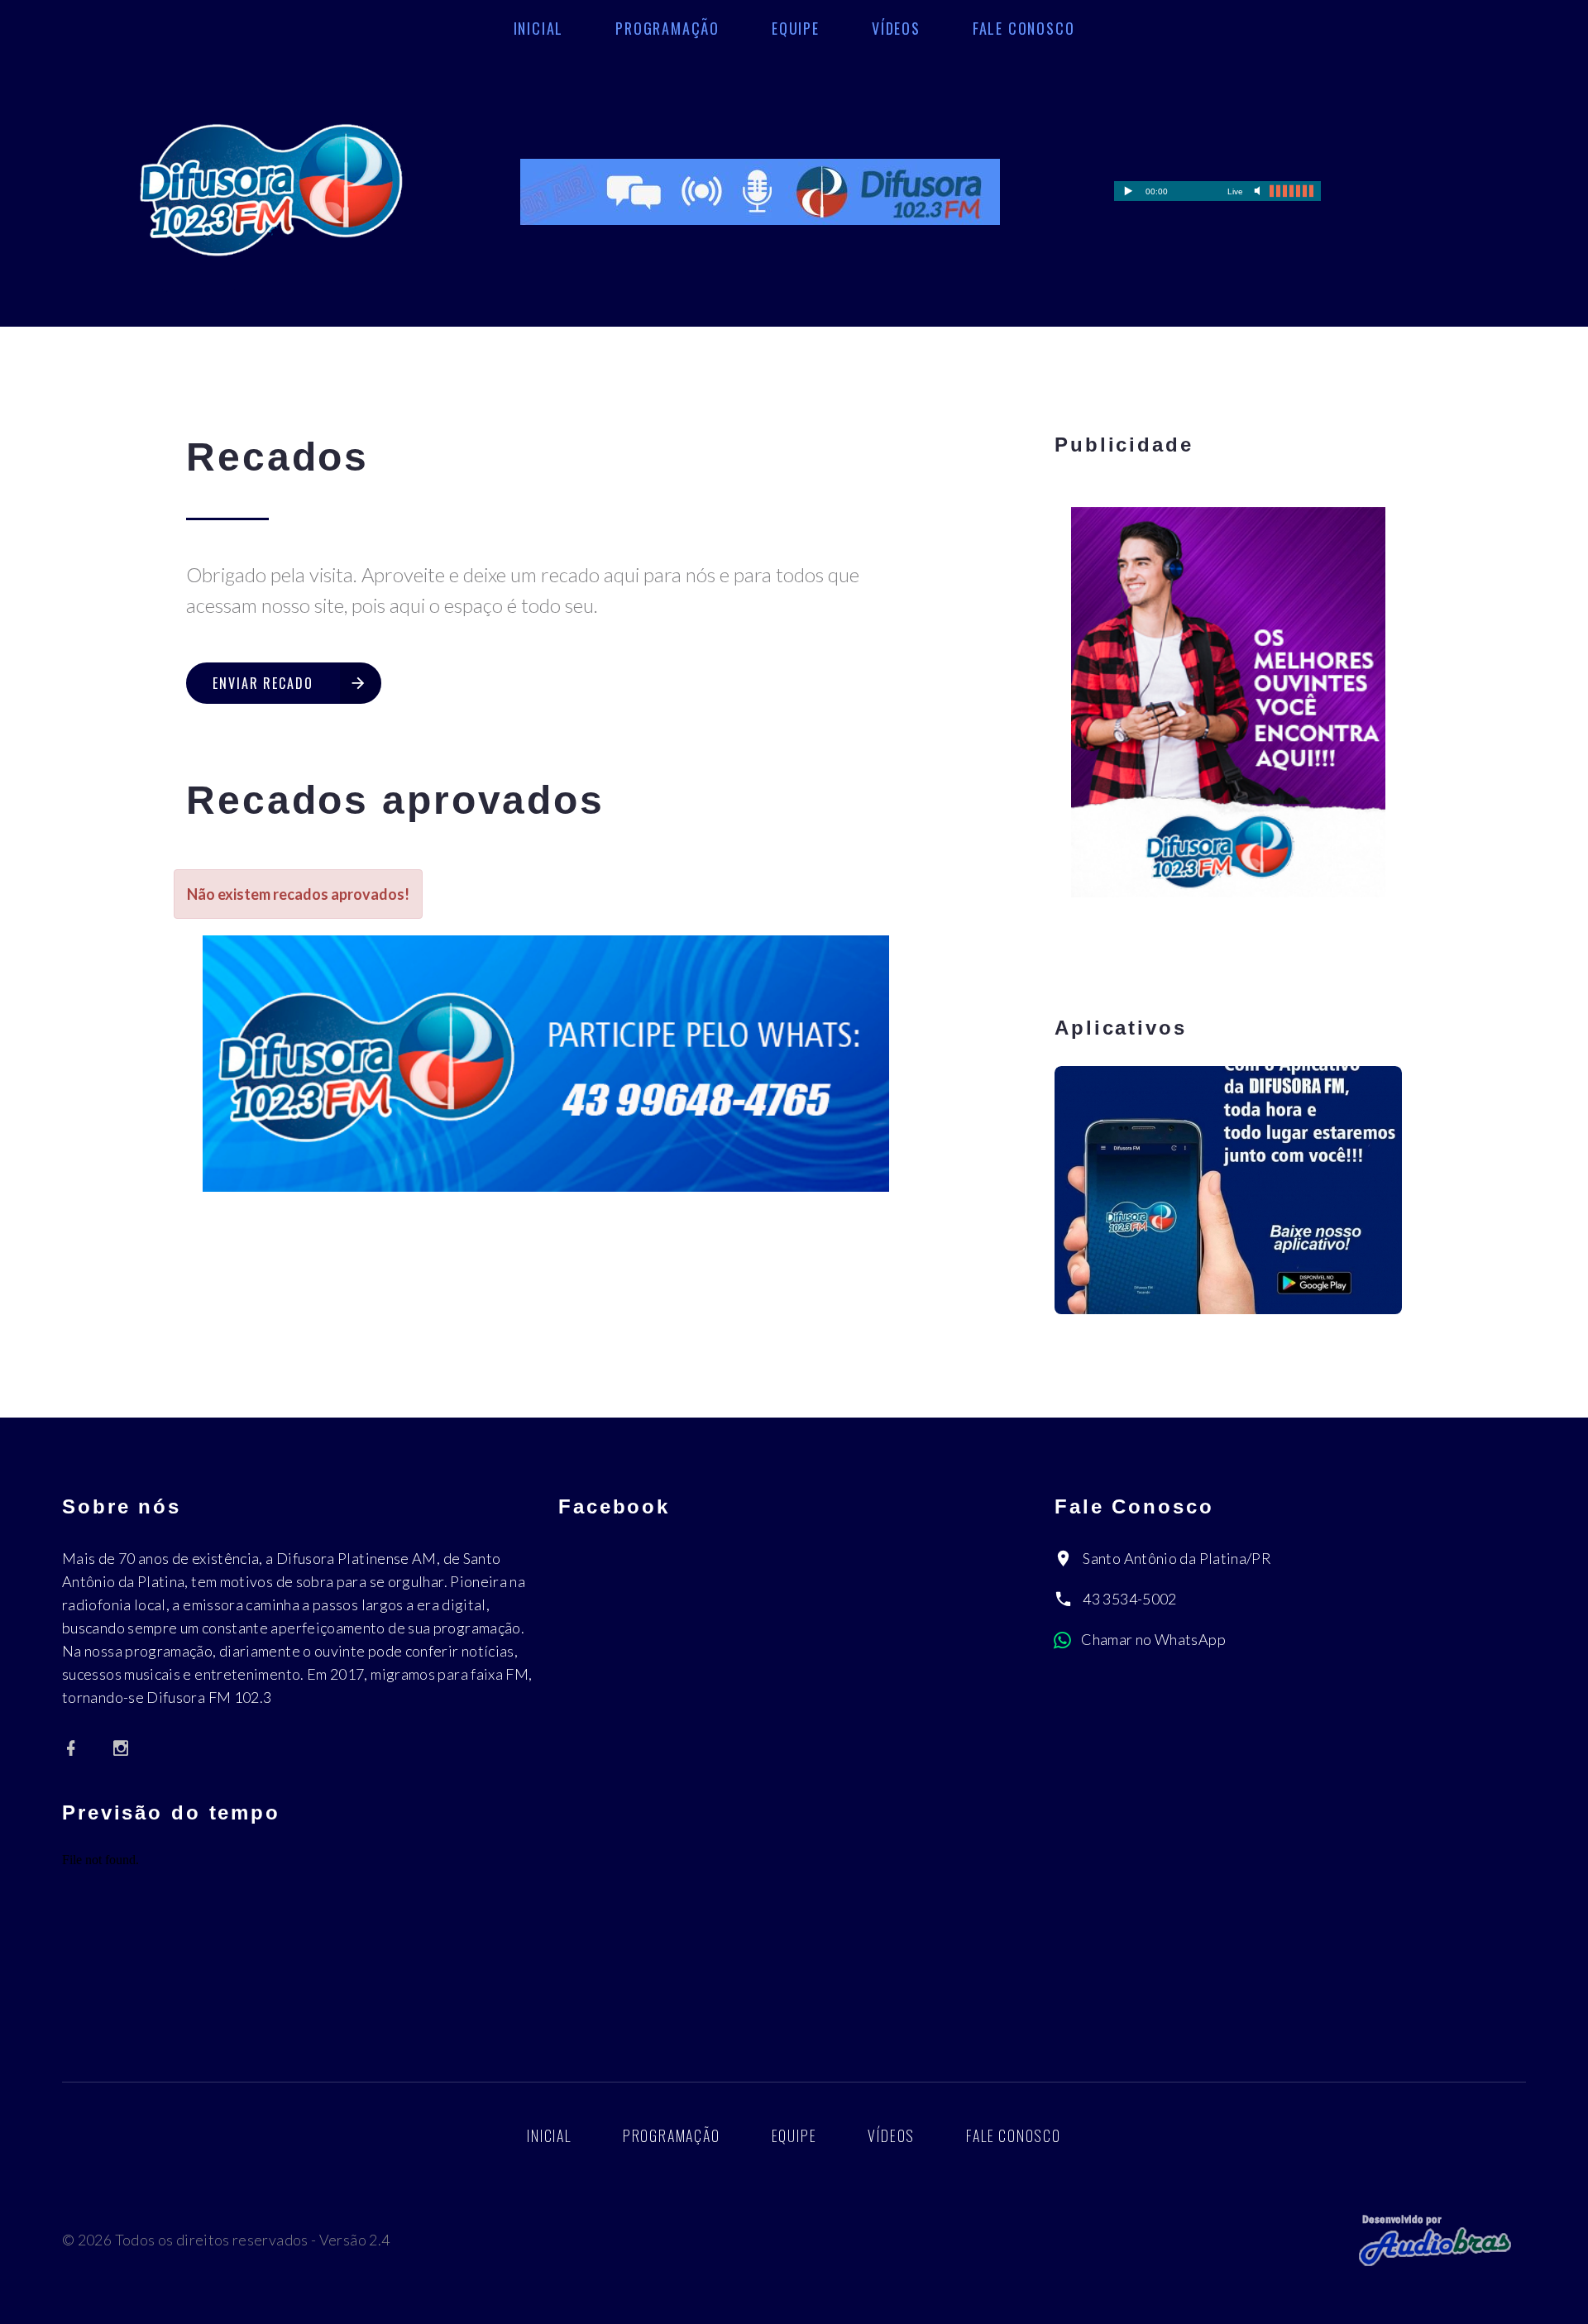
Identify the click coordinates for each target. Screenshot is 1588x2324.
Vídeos (896, 28)
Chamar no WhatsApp (1153, 1639)
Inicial (539, 28)
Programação (667, 28)
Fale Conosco (1024, 28)
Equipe (796, 28)
